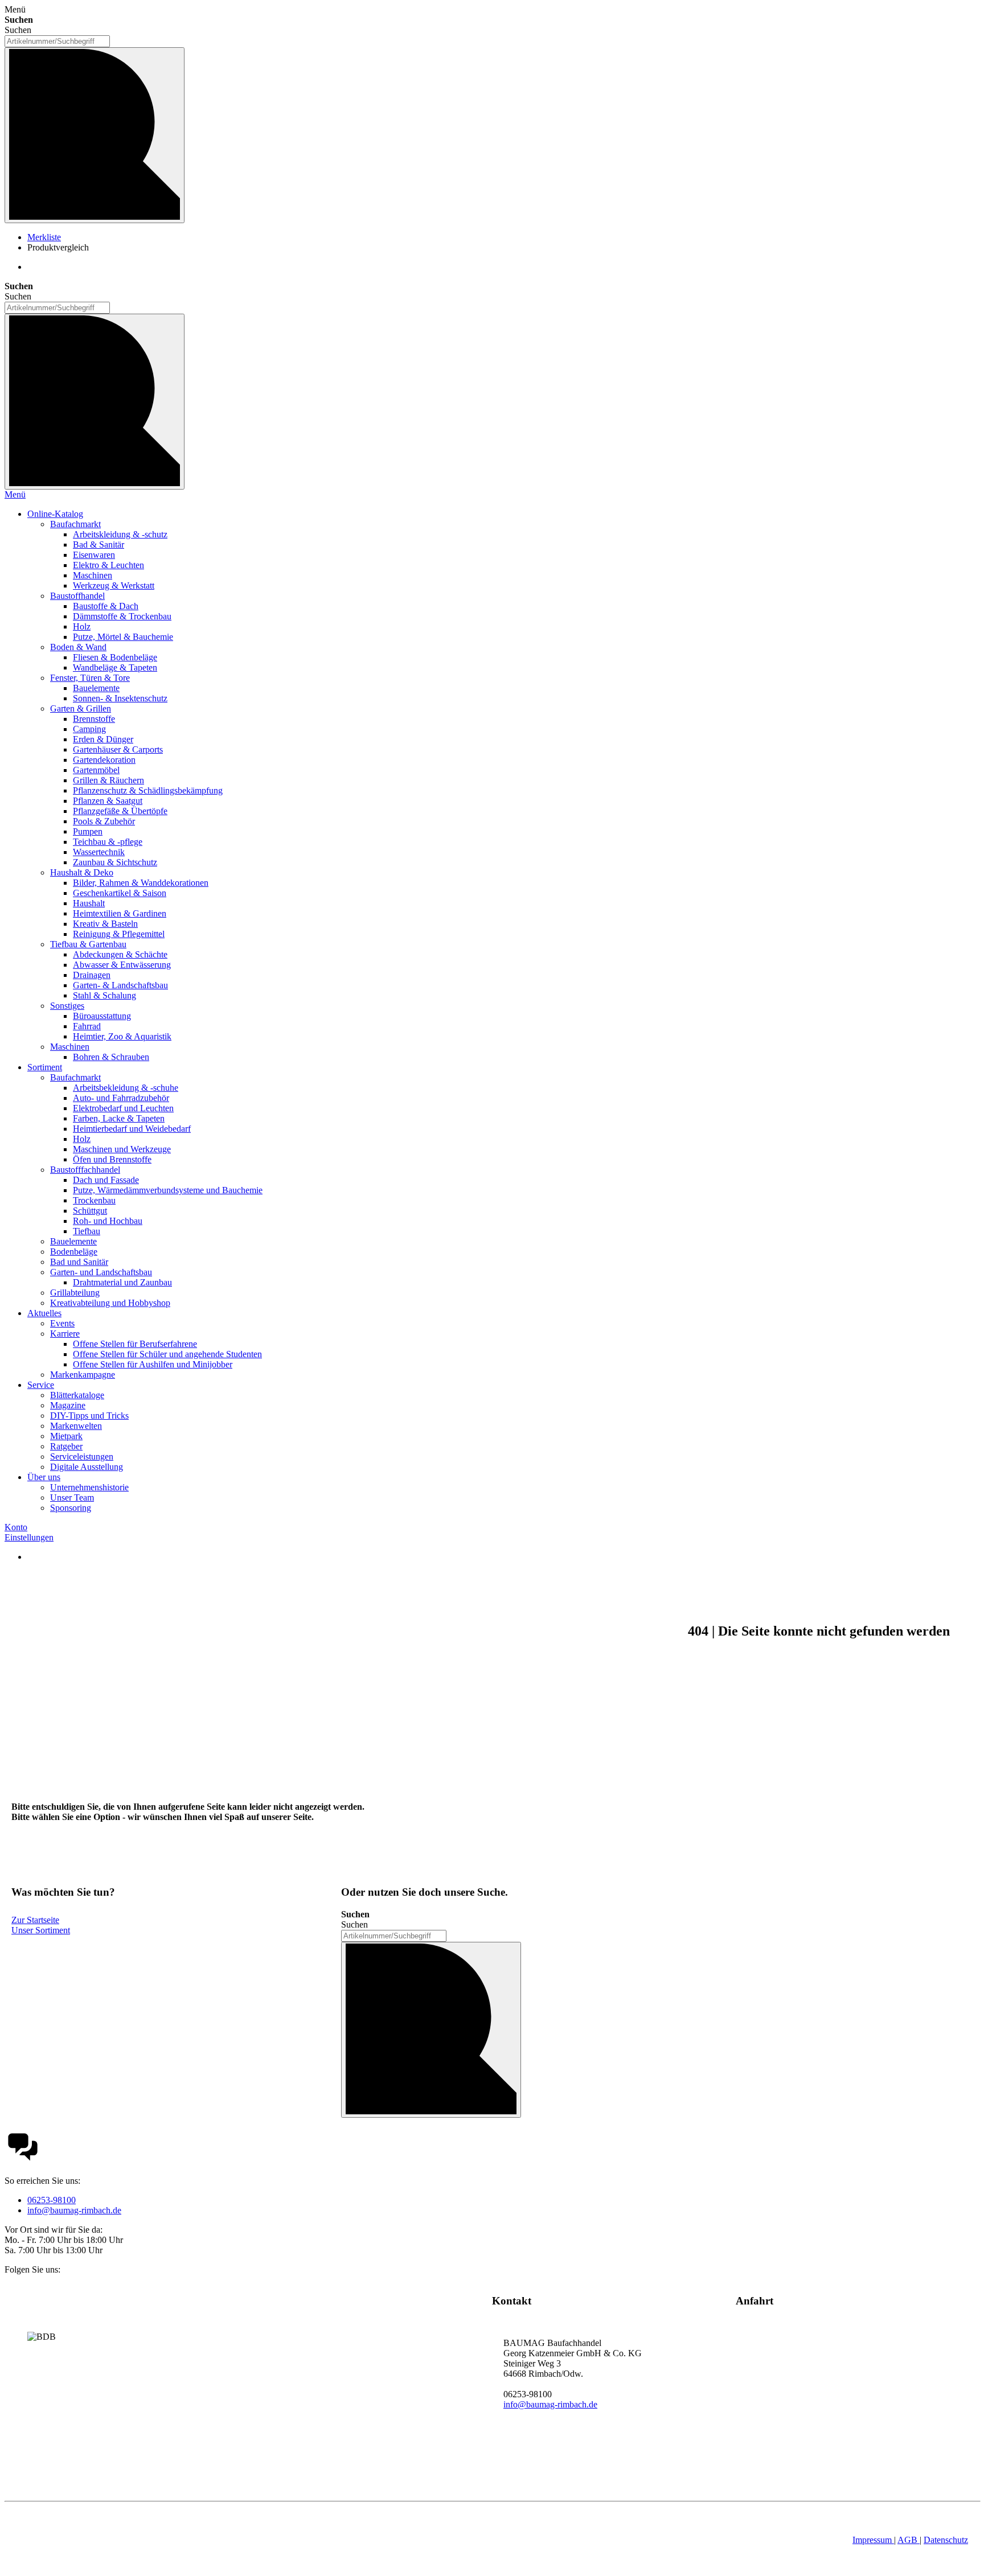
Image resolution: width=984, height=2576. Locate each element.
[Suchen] (95, 135)
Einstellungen (29, 1537)
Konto (16, 1527)
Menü (15, 494)
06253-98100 (52, 2200)
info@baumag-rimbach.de (74, 2210)
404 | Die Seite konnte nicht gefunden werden (819, 1631)
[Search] (95, 402)
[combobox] (57, 41)
